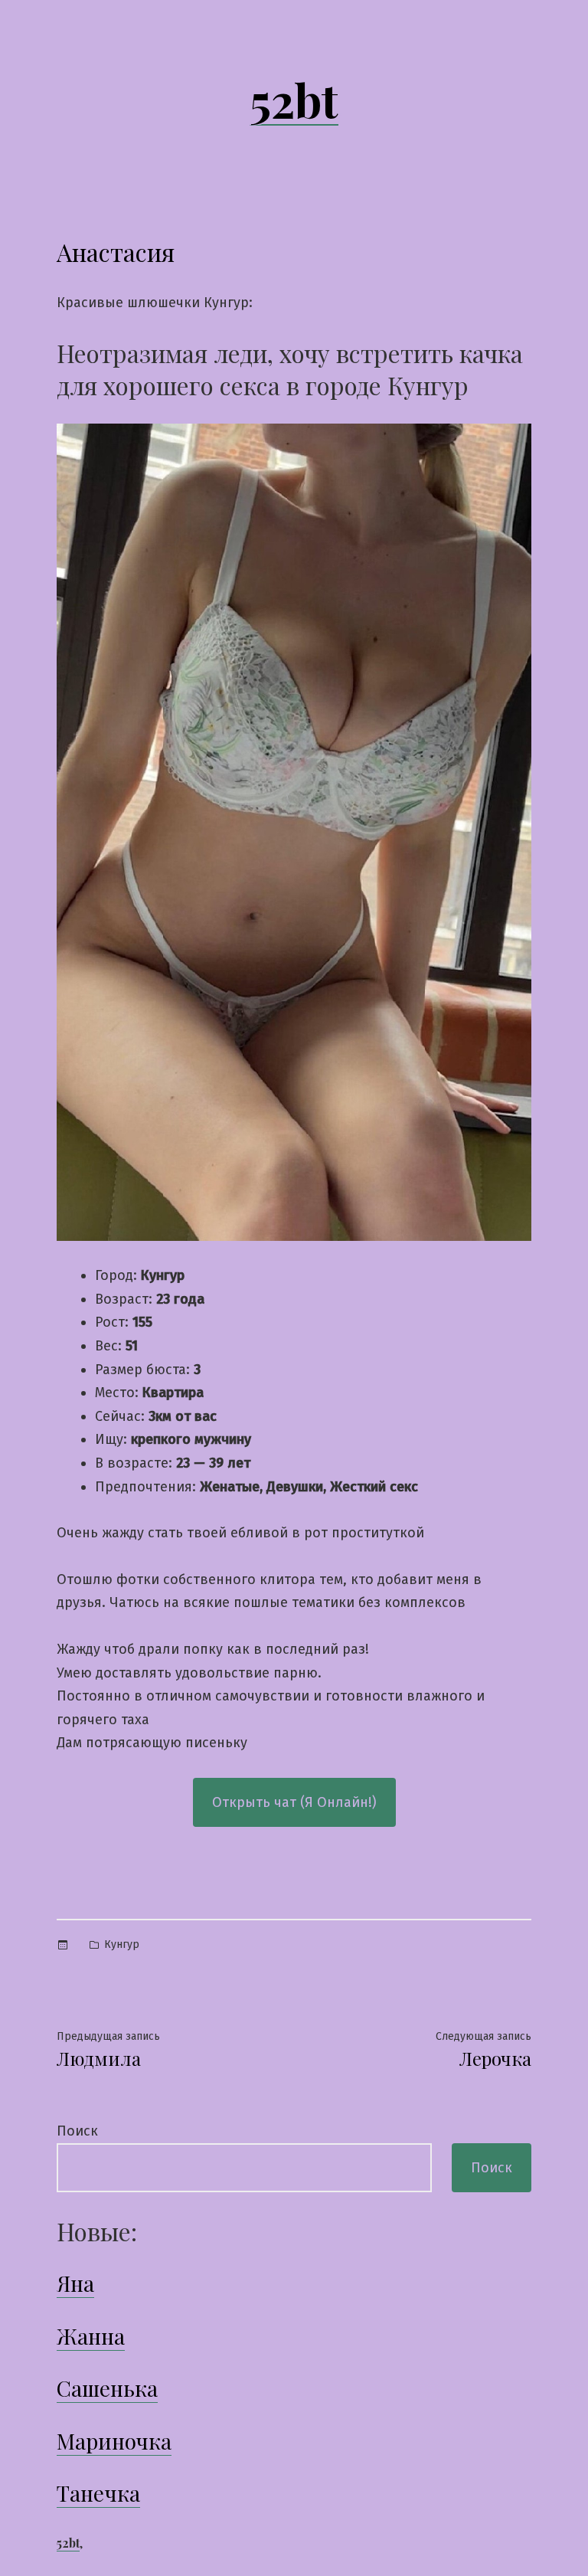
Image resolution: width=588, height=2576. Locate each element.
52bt (294, 99)
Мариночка (114, 2441)
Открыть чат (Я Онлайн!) (294, 1802)
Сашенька (107, 2388)
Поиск (77, 2131)
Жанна (91, 2336)
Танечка (98, 2493)
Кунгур (122, 1944)
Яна (75, 2283)
